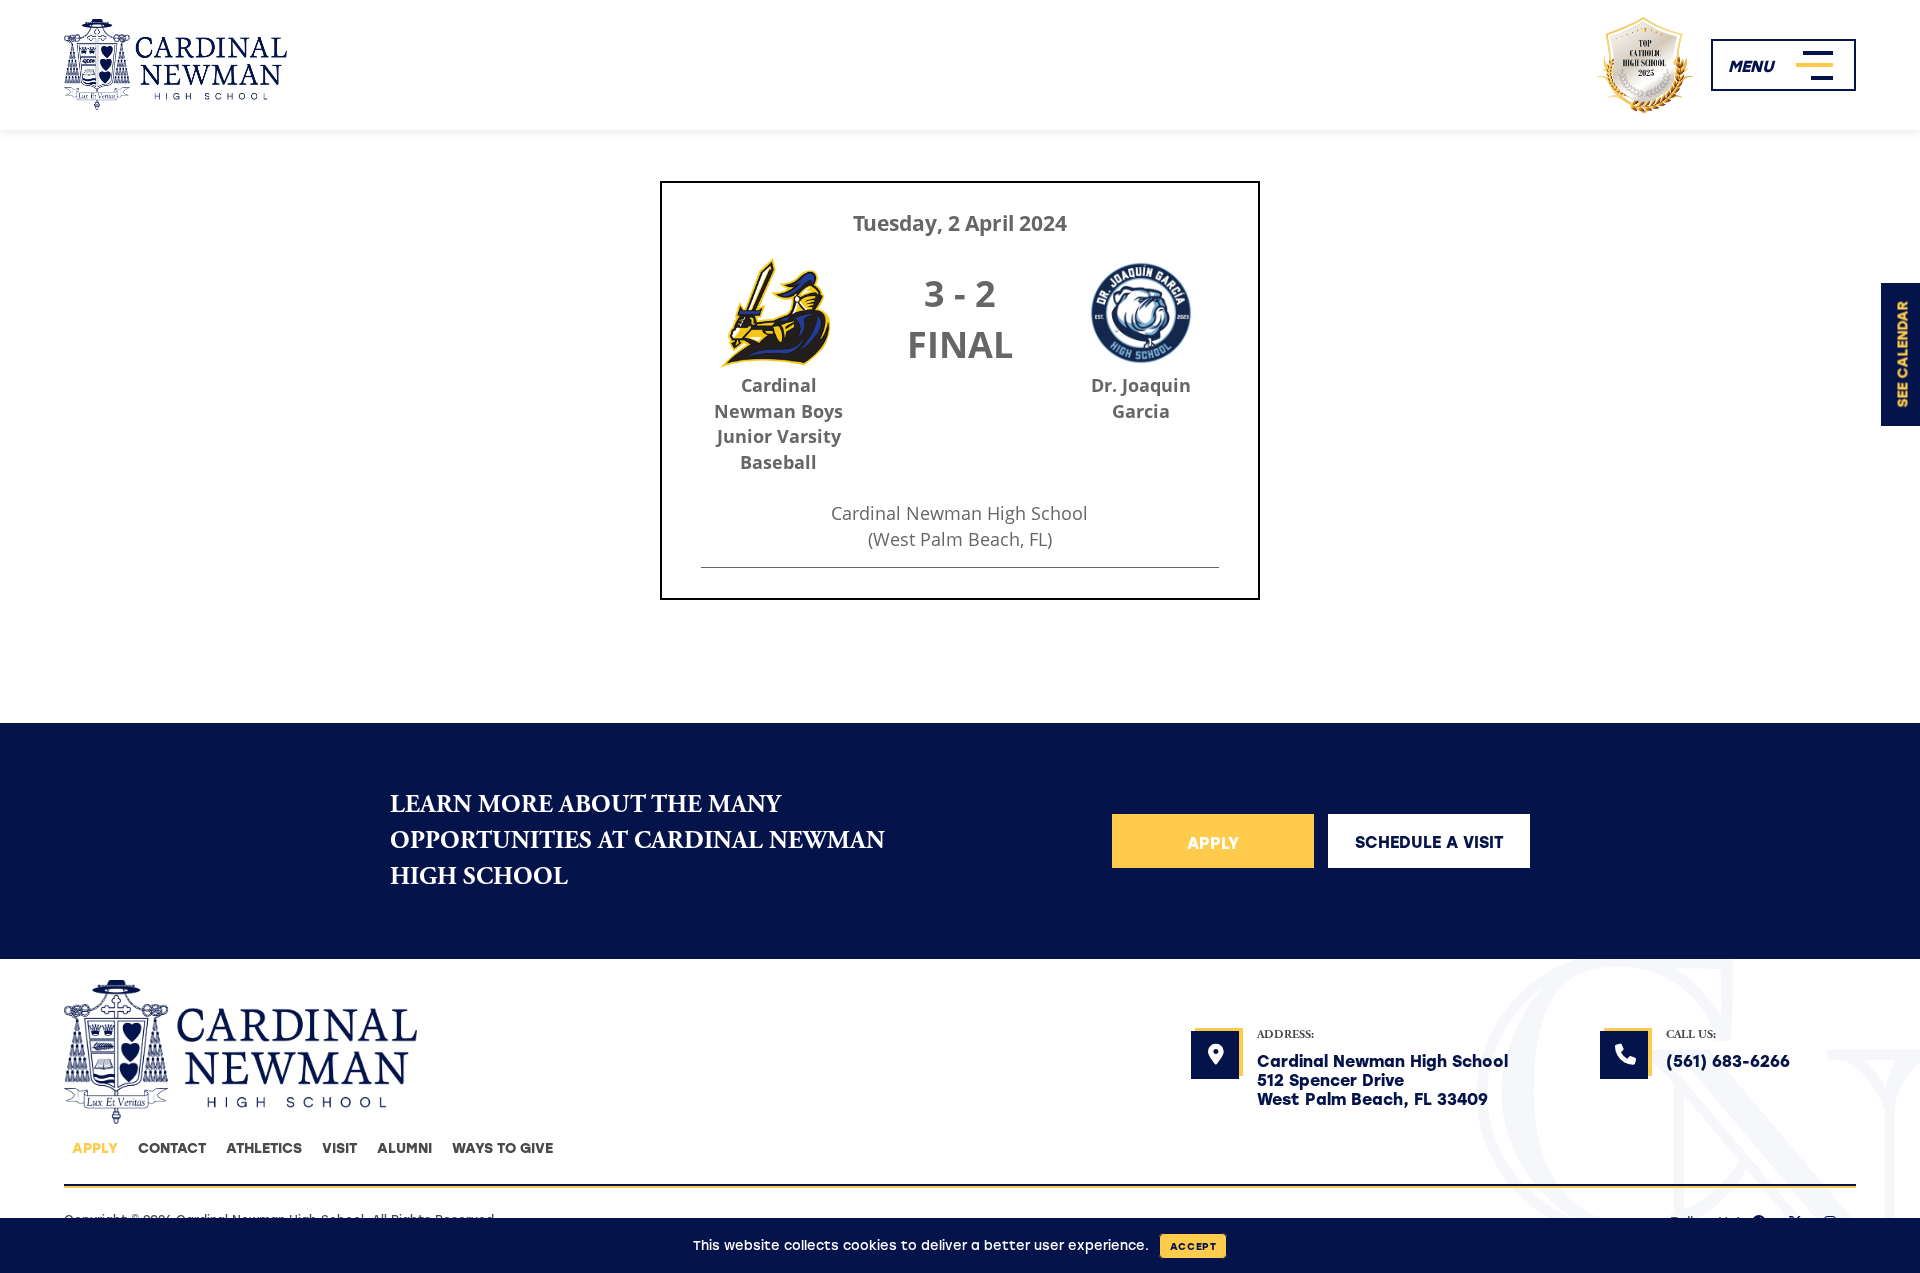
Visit (339, 1147)
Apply (1213, 842)
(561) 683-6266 (1728, 1060)
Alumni (404, 1147)
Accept (1193, 1246)
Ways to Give (502, 1147)
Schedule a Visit (1429, 841)
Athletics (264, 1147)
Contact (172, 1147)
